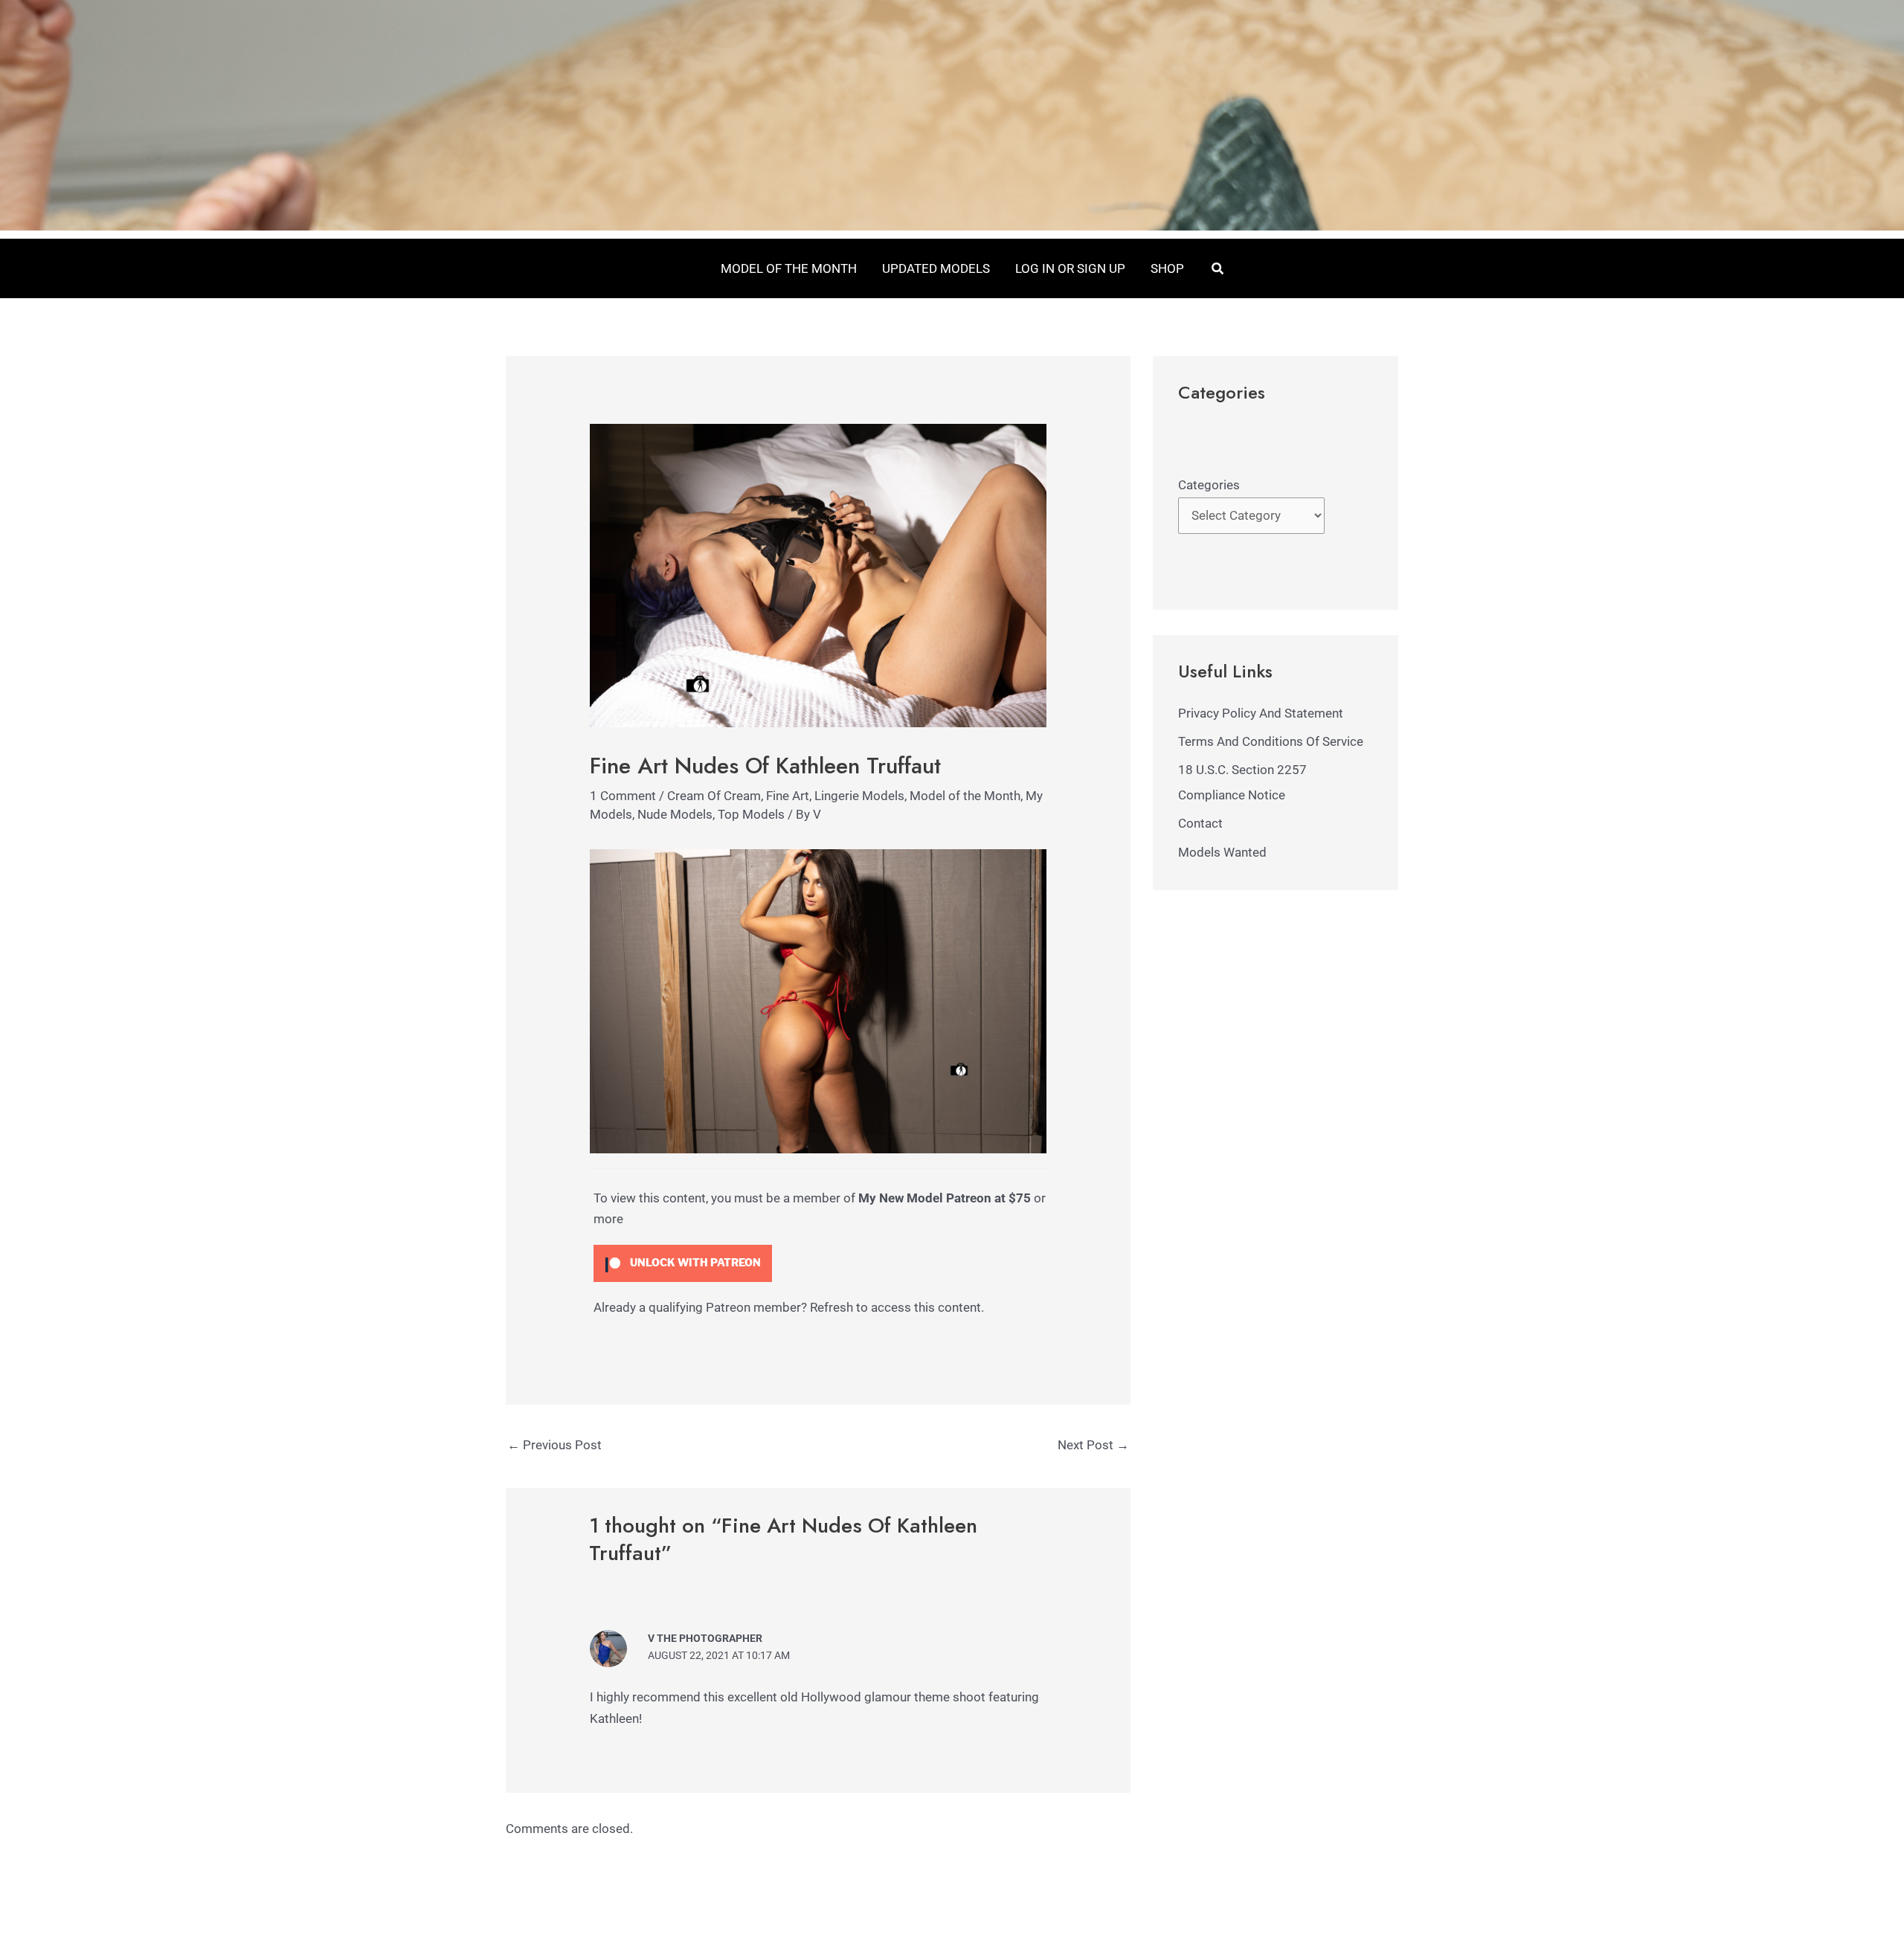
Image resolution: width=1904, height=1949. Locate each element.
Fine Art (788, 796)
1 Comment (623, 796)
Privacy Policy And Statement (1261, 713)
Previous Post (554, 1445)
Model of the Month (965, 796)
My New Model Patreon (925, 1198)
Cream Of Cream (714, 796)
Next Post (1093, 1445)
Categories (1209, 485)
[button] (1218, 269)
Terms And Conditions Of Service (1271, 741)
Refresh (832, 1307)
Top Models (751, 814)
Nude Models (675, 814)
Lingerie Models (859, 796)
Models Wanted (1222, 852)
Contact (1200, 823)
